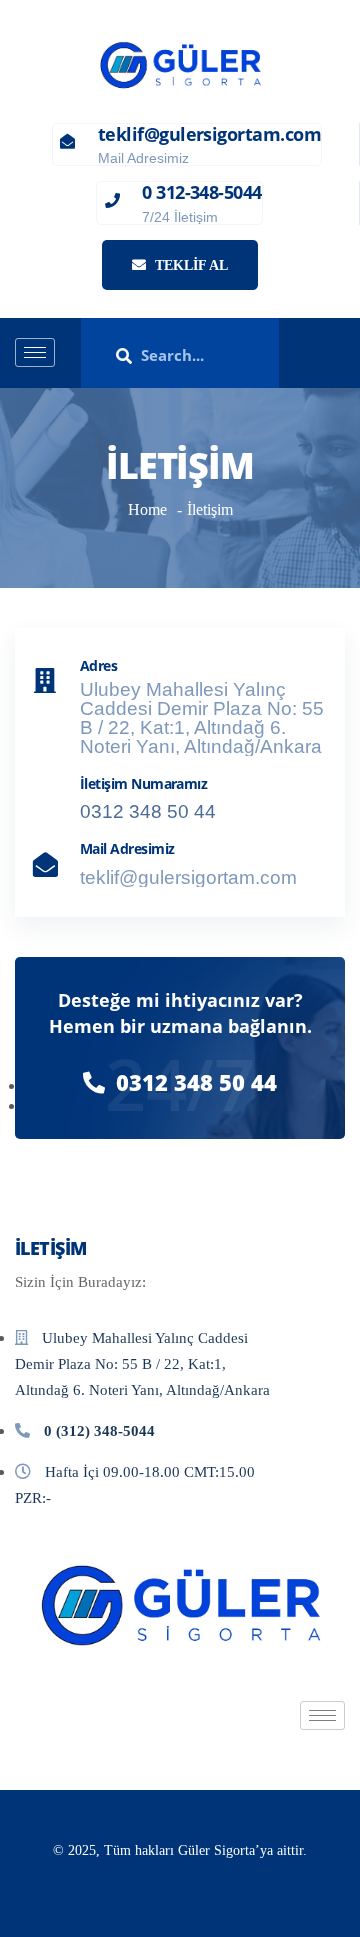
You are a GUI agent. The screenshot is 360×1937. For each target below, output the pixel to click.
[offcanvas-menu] (338, 353)
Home (147, 509)
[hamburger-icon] (35, 352)
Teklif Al (189, 265)
